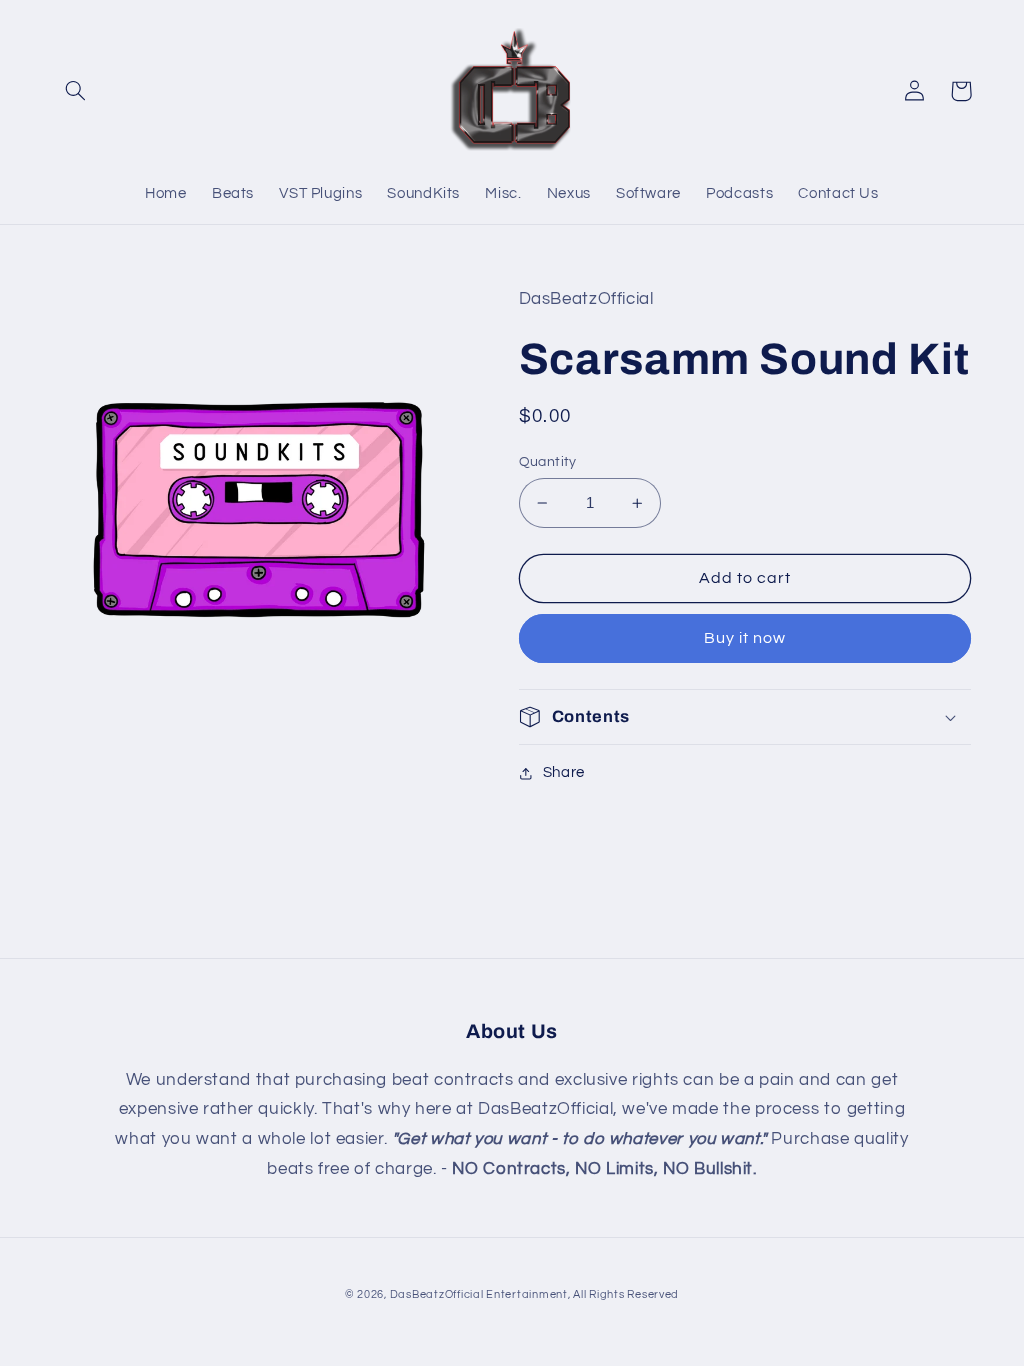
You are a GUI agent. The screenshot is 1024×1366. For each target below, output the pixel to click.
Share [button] (564, 772)
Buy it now (745, 638)
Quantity (548, 462)
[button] (76, 91)
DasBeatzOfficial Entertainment (479, 1294)
